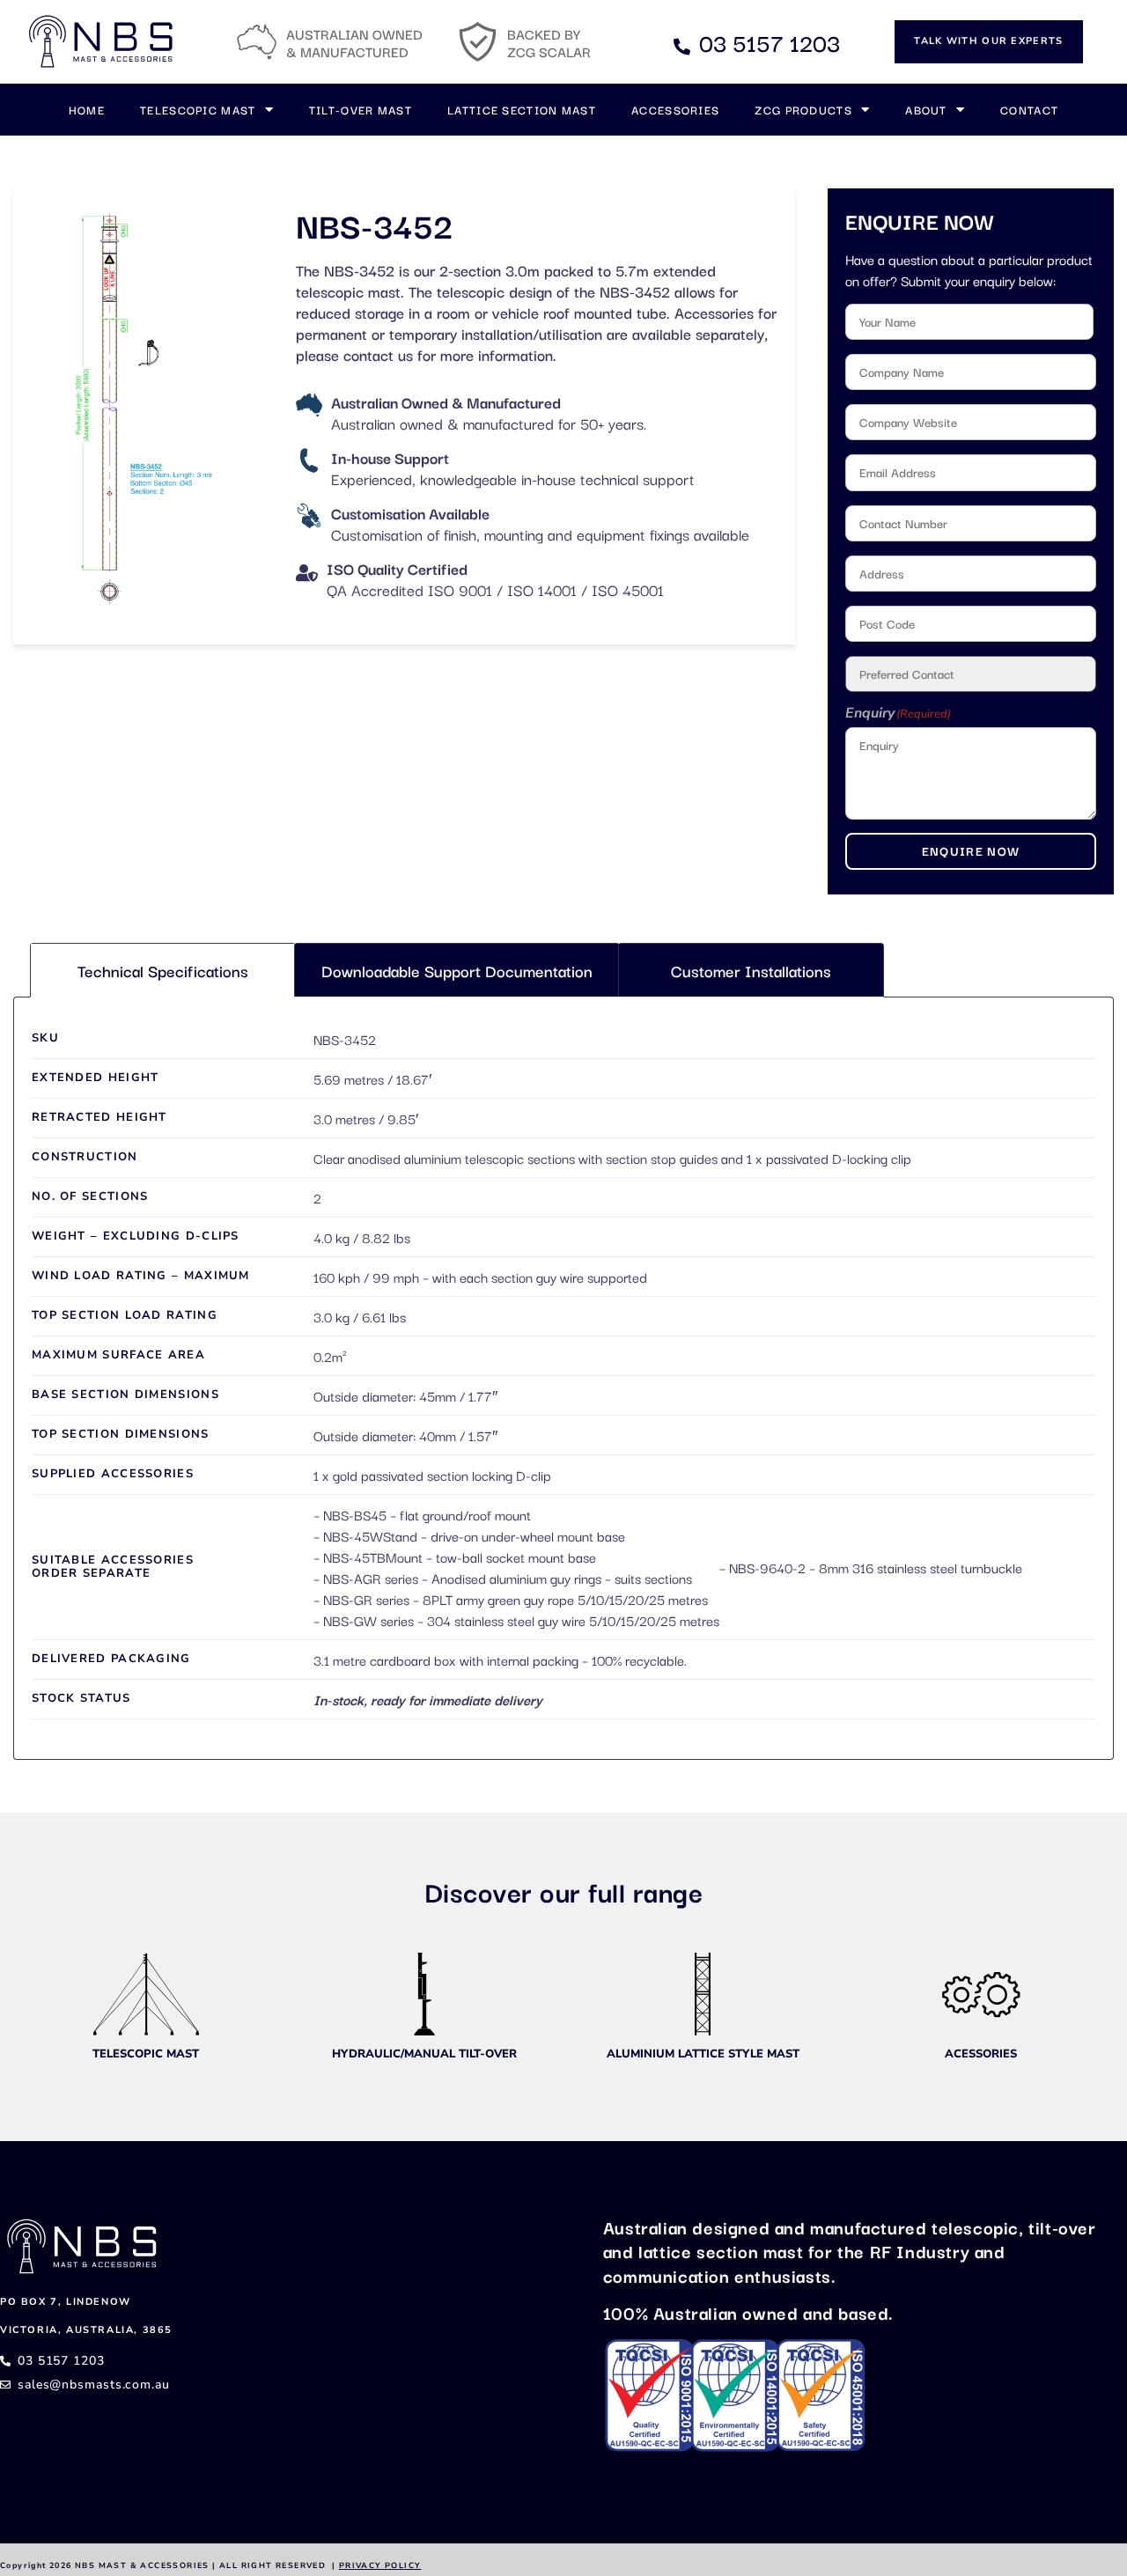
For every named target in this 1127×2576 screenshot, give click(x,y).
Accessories (675, 109)
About (926, 109)
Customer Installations (751, 970)
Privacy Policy (380, 2565)
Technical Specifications (163, 970)
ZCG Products (803, 109)
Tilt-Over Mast (361, 109)
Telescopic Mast (198, 109)
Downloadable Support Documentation (457, 970)
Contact (1029, 109)
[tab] (163, 970)
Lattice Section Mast (522, 109)
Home (87, 109)
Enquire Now (971, 850)
